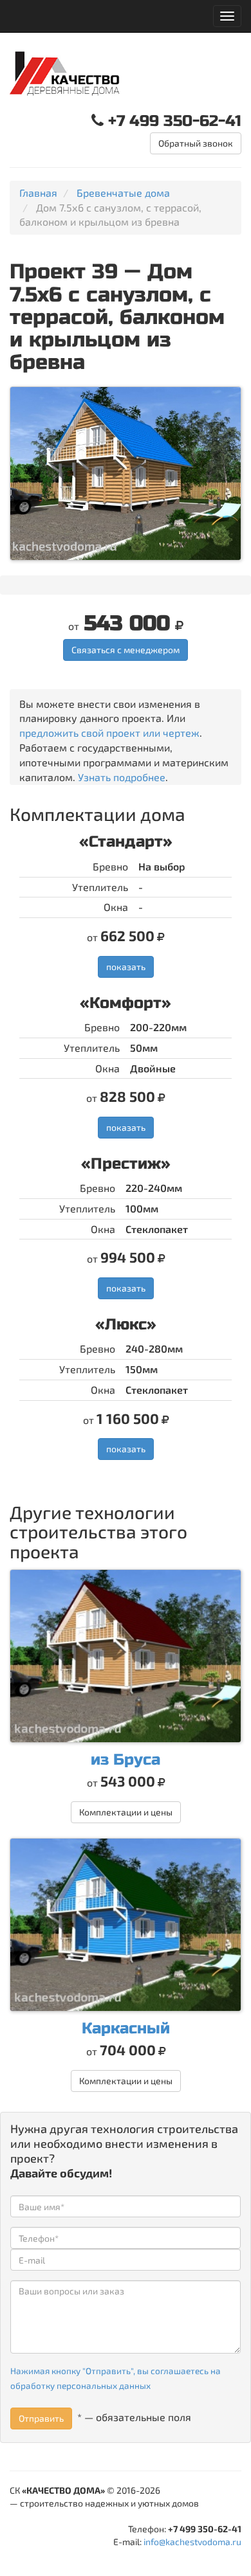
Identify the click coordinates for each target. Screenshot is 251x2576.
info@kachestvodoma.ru (192, 2542)
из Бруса (126, 1760)
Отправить (41, 2418)
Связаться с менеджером (126, 650)
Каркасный (126, 2029)
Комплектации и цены (126, 1812)
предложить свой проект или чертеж (109, 733)
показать (126, 967)
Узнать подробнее (122, 777)
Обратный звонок (196, 143)
